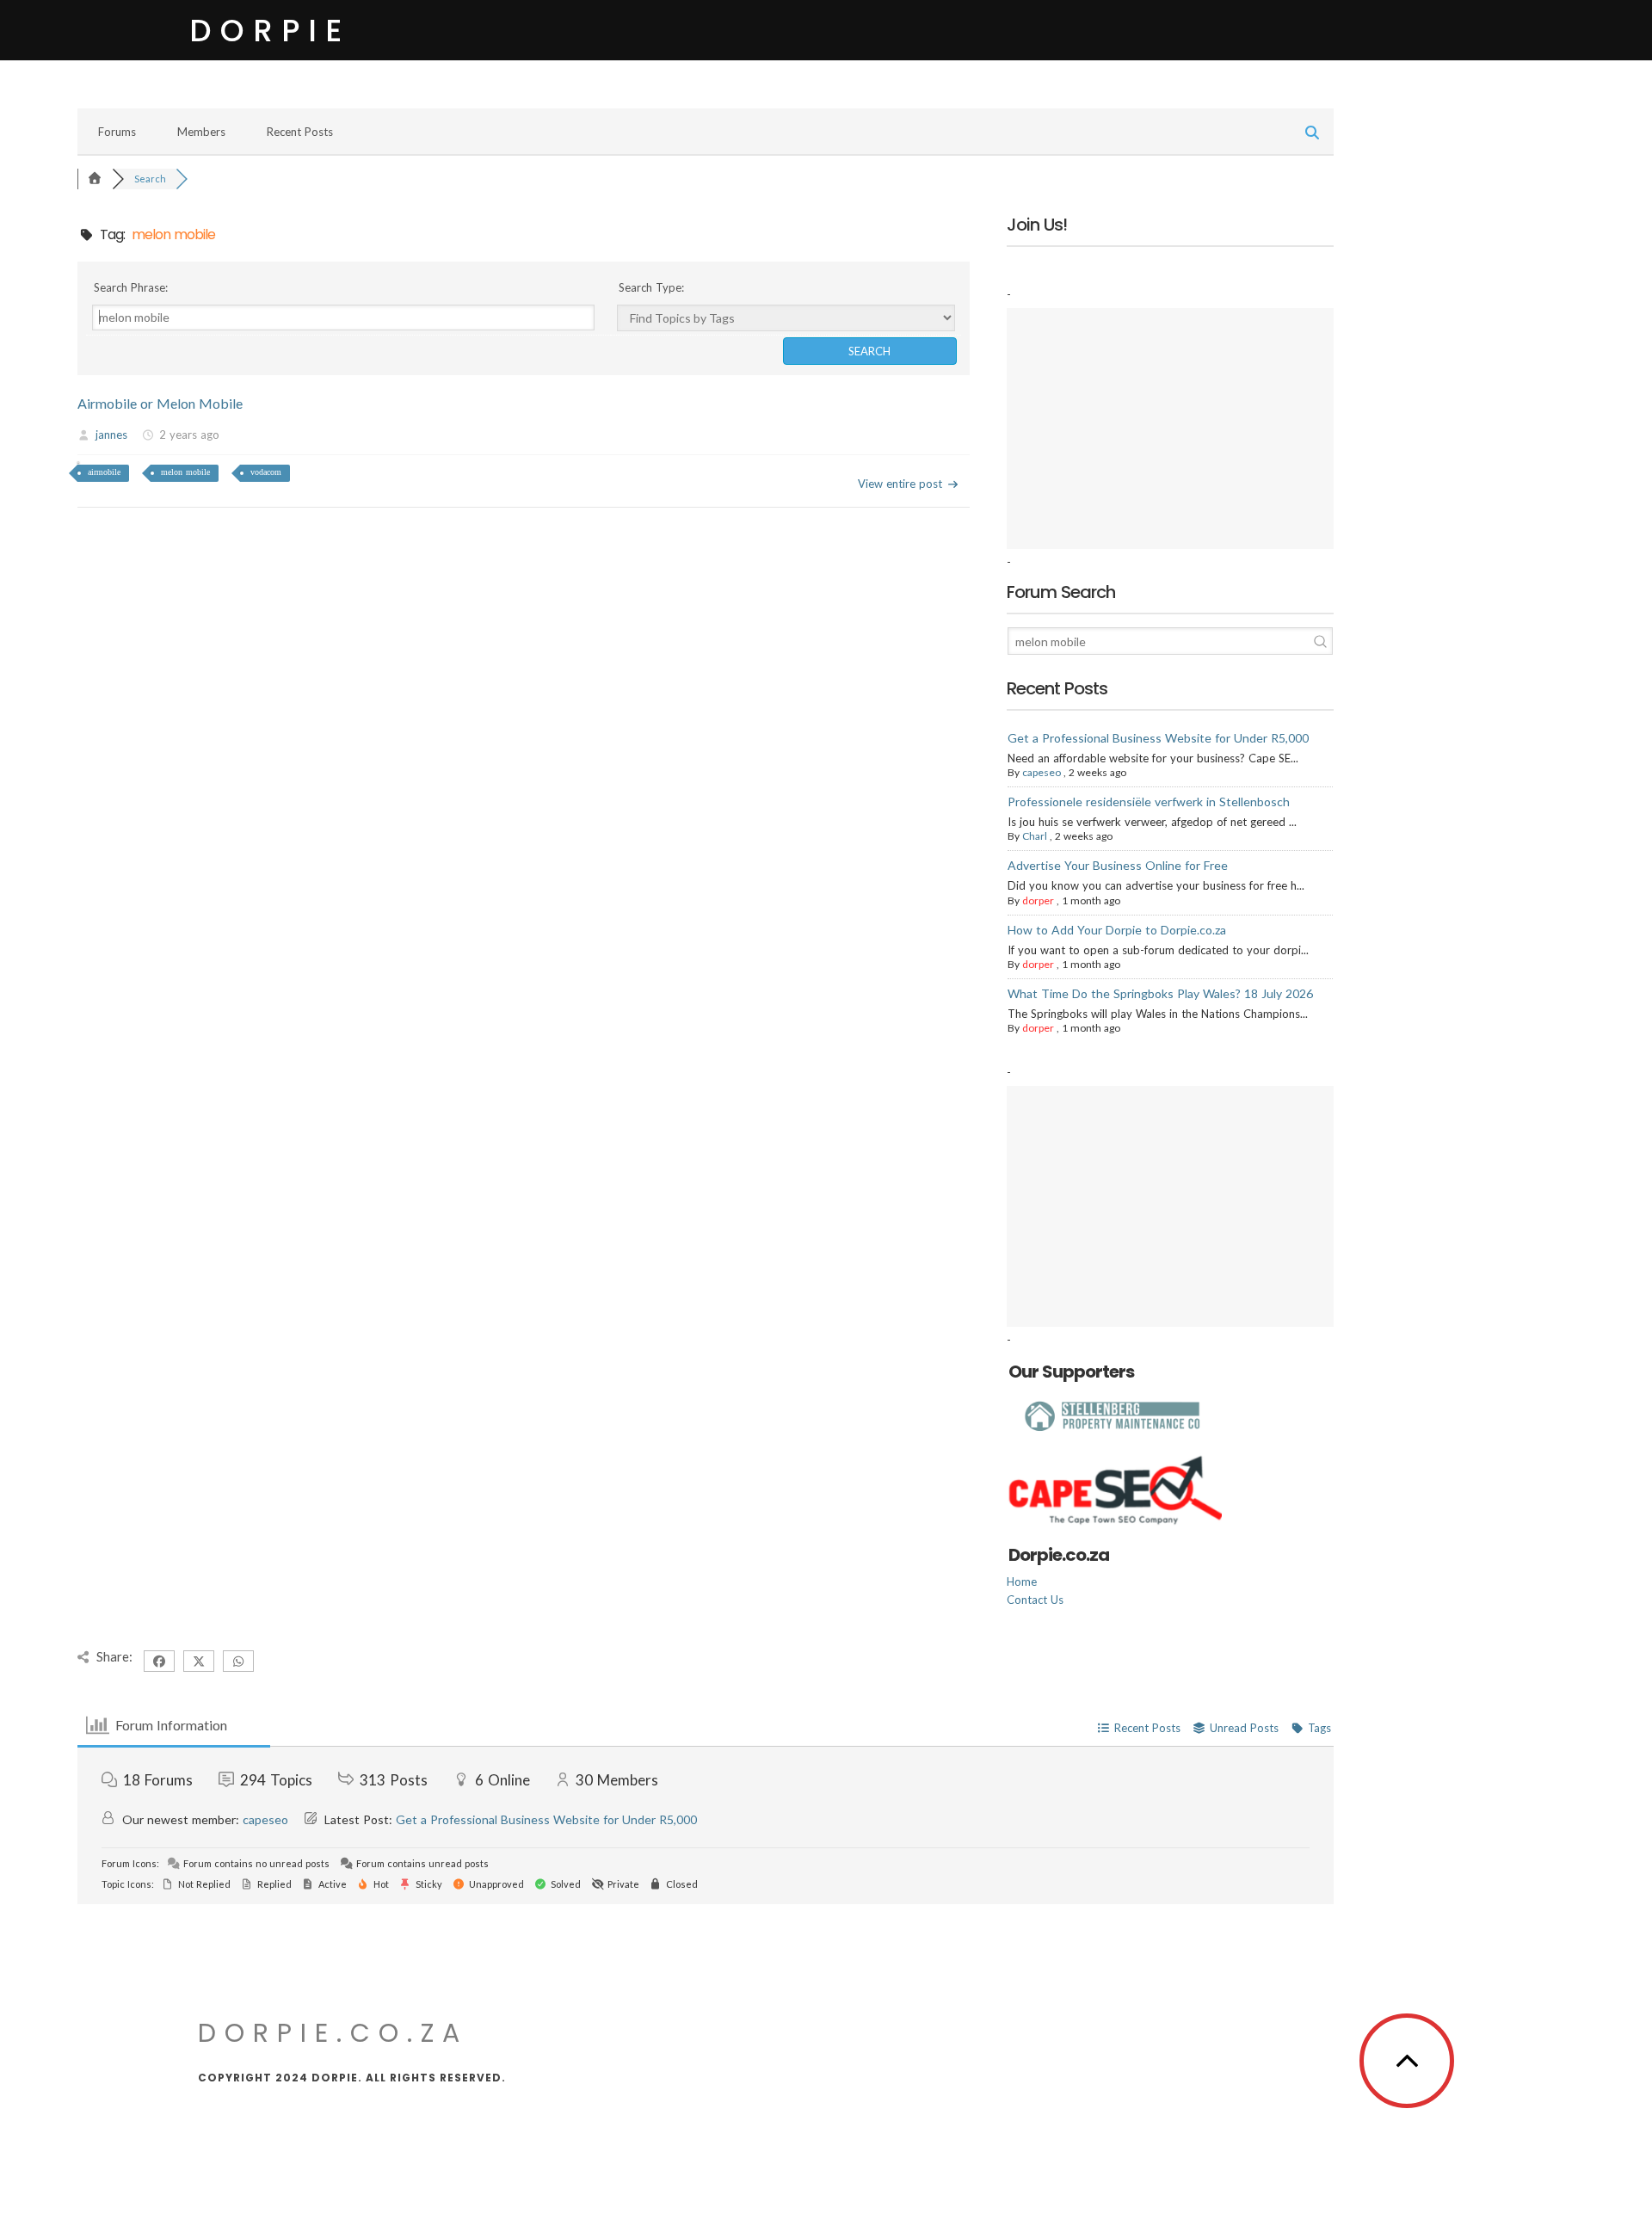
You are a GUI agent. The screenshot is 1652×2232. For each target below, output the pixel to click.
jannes (111, 435)
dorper (1038, 900)
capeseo (1042, 772)
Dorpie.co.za (333, 2033)
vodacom (266, 472)
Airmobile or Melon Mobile (160, 403)
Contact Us (1035, 1600)
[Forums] (95, 179)
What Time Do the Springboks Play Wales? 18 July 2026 (1160, 993)
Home (1022, 1582)
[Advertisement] (1170, 429)
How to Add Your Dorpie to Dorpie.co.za (1117, 930)
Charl (1035, 836)
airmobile (104, 472)
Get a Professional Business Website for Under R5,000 (1158, 738)
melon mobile (185, 472)
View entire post (900, 484)
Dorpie (270, 31)
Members (201, 132)
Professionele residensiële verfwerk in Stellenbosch (1149, 802)
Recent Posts (300, 132)
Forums (117, 132)
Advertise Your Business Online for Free (1118, 865)
